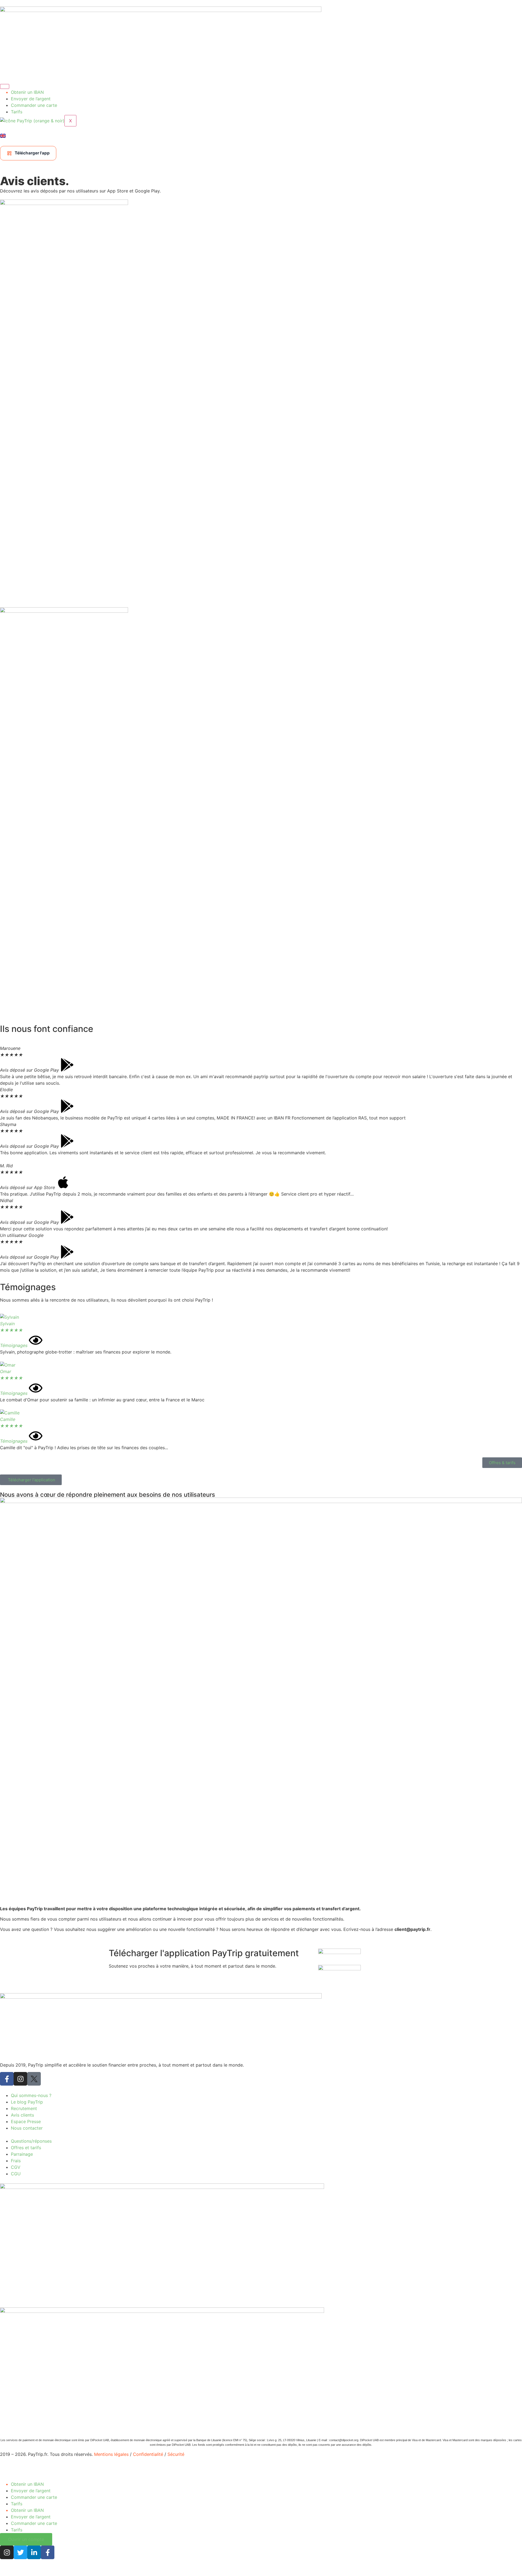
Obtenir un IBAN (27, 92)
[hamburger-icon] (5, 86)
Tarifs (17, 112)
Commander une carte (34, 105)
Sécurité (176, 2454)
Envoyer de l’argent (31, 99)
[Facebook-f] (7, 2079)
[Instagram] (20, 2079)
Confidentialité (148, 2454)
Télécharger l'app (32, 153)
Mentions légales (111, 2454)
